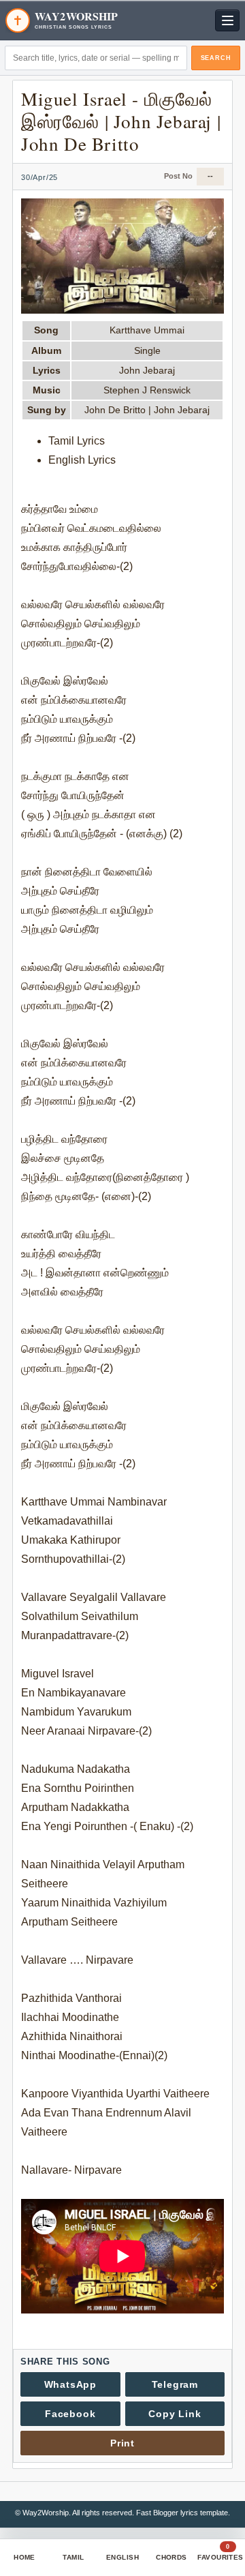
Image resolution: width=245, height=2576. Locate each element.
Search (216, 58)
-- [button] (210, 176)
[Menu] (227, 20)
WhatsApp (70, 2384)
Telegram (175, 2384)
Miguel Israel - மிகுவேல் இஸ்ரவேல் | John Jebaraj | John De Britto (121, 121)
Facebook (70, 2414)
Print (122, 2443)
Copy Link (175, 2414)
